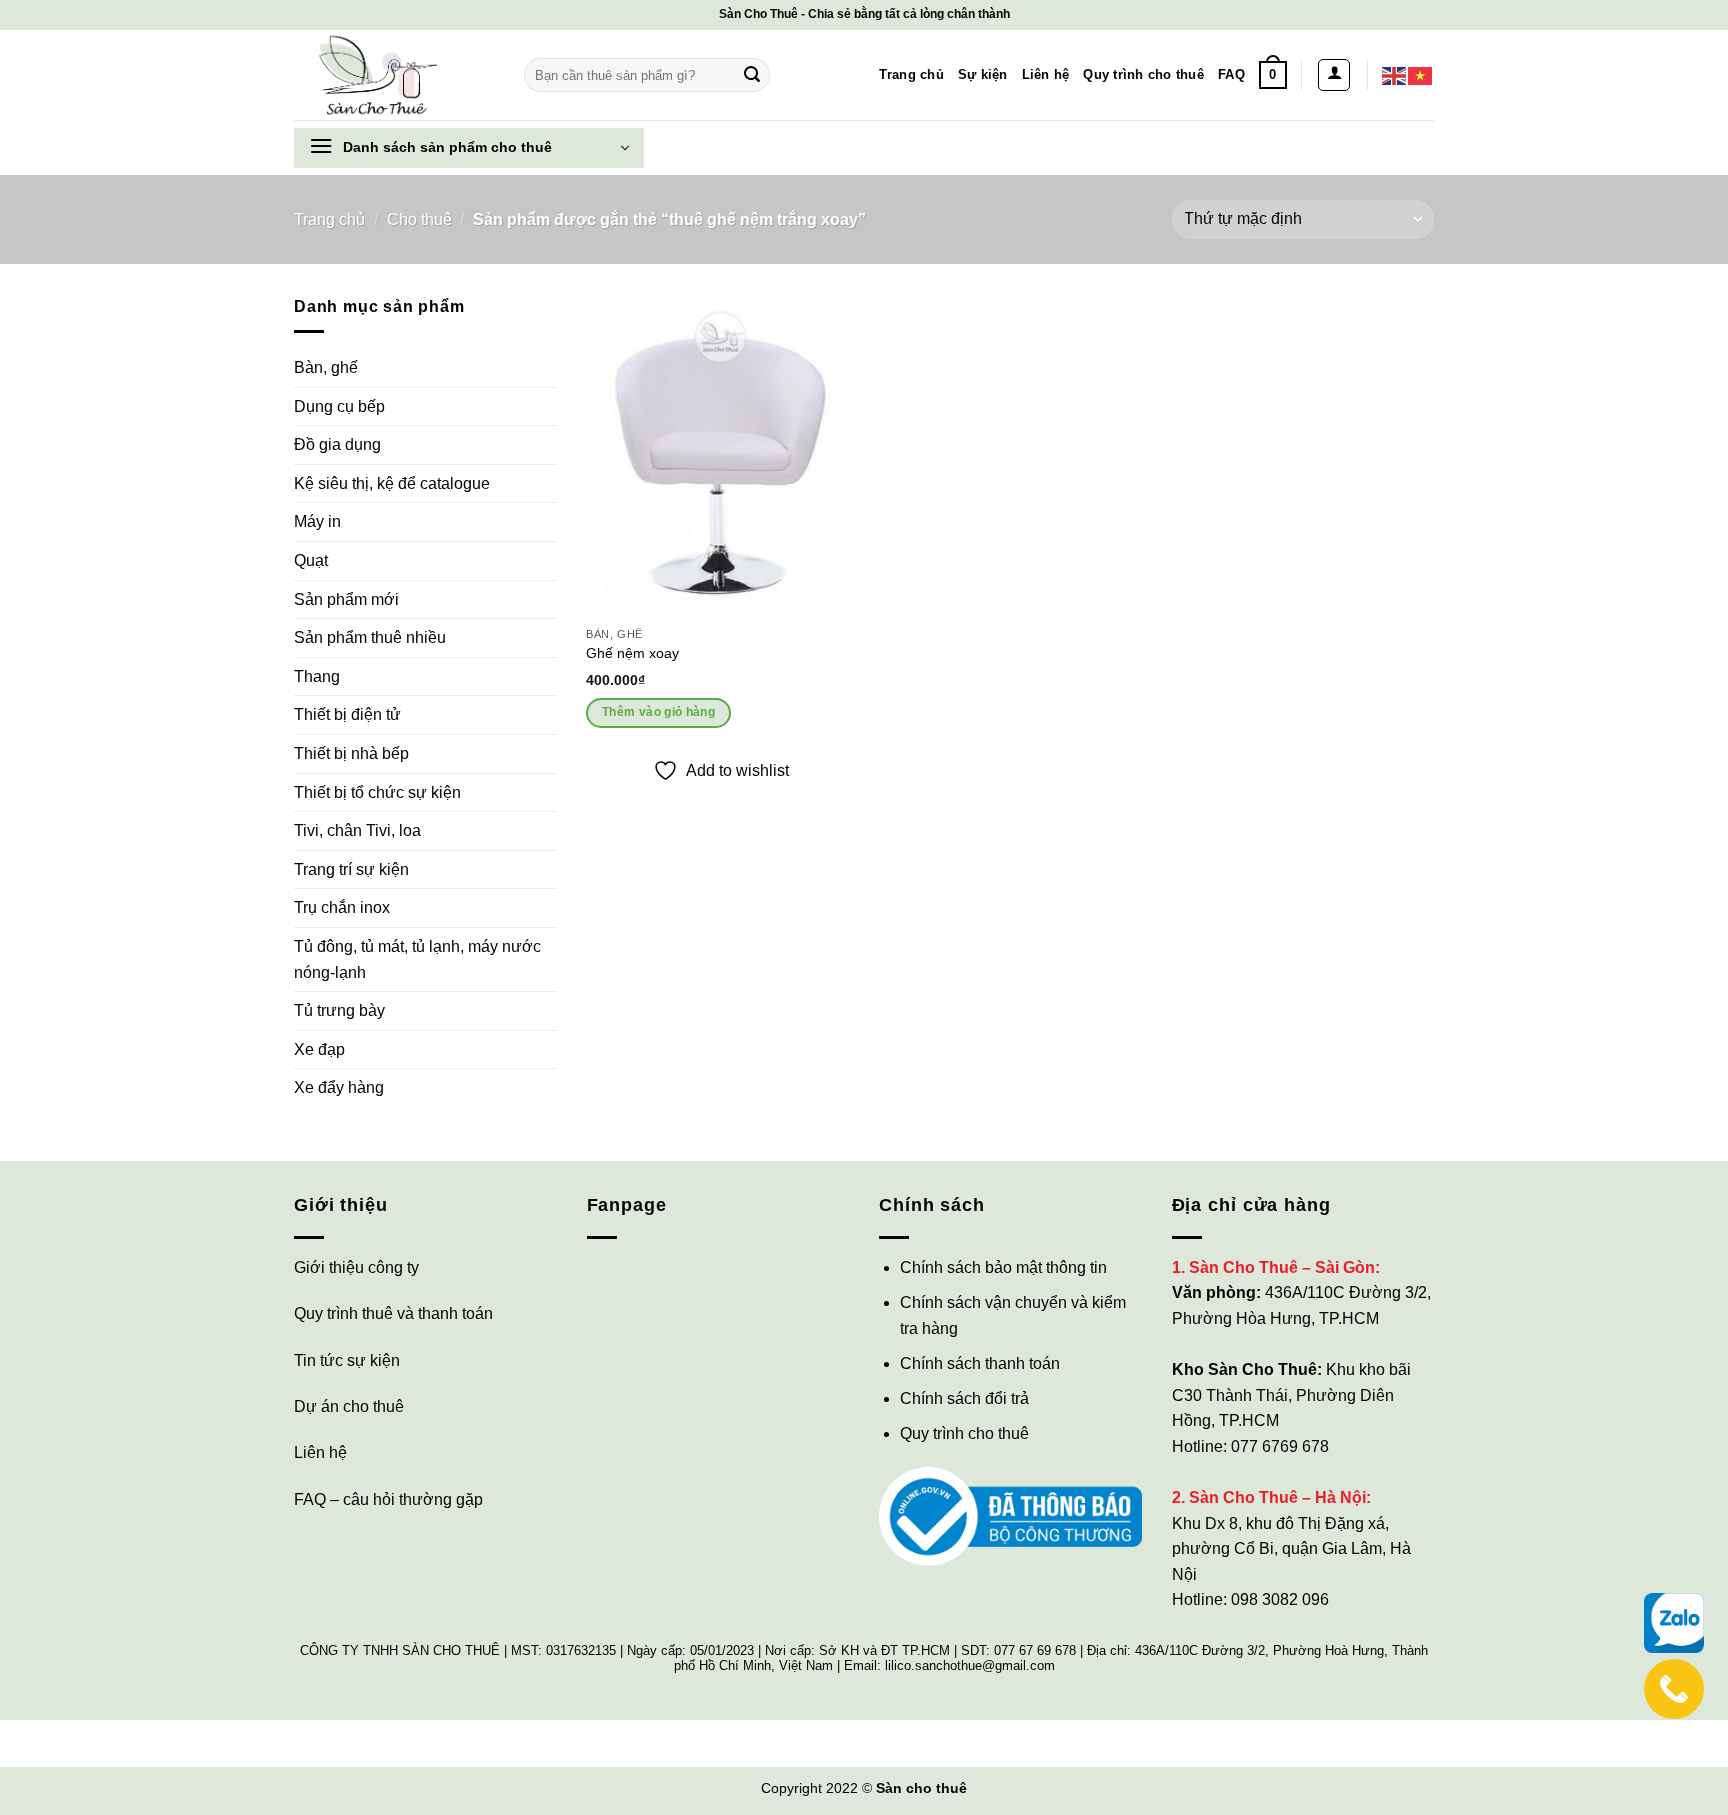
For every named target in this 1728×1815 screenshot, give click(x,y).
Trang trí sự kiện (351, 869)
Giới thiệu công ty (356, 1267)
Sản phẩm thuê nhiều (370, 637)
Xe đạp (319, 1049)
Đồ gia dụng (337, 444)
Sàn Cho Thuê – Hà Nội (1277, 1497)
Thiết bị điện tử (347, 714)
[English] (1395, 74)
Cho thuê (419, 219)
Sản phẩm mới (346, 599)
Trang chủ (911, 74)
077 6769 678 (1280, 1446)
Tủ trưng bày (339, 1010)
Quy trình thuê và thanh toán (393, 1313)
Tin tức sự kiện (347, 1360)
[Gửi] (752, 75)
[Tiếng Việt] (1421, 74)
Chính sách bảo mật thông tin (1003, 1267)
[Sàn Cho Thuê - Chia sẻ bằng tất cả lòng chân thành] (394, 75)
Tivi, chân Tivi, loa (357, 830)
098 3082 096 (1280, 1599)
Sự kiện (983, 74)
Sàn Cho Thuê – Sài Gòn (1282, 1267)
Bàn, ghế (326, 367)
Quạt (311, 560)
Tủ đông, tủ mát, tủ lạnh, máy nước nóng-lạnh (417, 959)
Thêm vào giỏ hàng (658, 712)
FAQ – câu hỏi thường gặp (388, 1499)
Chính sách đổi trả (964, 1398)
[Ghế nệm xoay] (721, 455)
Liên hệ (1046, 74)
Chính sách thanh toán (980, 1363)
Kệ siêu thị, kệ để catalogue (392, 483)
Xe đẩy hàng (339, 1087)
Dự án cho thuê (349, 1406)
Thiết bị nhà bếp (351, 753)
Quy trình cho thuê (1143, 74)
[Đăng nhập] (1334, 75)
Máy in (317, 521)
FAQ (1231, 74)
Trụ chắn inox (342, 907)
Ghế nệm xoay (632, 653)
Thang (317, 676)
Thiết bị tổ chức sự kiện (377, 792)
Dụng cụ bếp (339, 406)
